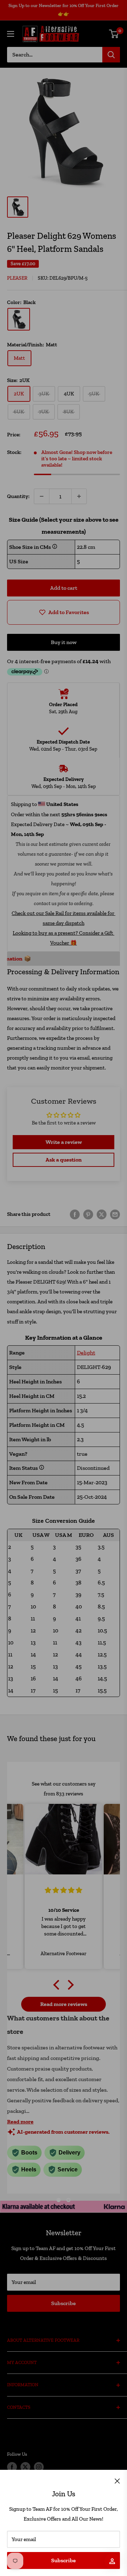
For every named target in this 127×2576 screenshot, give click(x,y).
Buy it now (64, 642)
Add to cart (64, 588)
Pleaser (17, 278)
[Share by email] (115, 1214)
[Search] (111, 55)
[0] (114, 34)
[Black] (19, 319)
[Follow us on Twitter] (25, 2467)
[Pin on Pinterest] (88, 1214)
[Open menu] (11, 34)
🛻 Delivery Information (60, 959)
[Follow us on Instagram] (39, 2467)
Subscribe (64, 2560)
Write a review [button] (64, 1142)
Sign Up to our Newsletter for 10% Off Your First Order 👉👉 (64, 10)
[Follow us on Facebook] (12, 2467)
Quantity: (18, 496)
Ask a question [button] (64, 1160)
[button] (58, 1985)
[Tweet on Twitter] (102, 1214)
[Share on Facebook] (75, 1214)
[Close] (117, 2480)
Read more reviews (64, 2004)
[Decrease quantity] (42, 496)
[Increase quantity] (79, 496)
